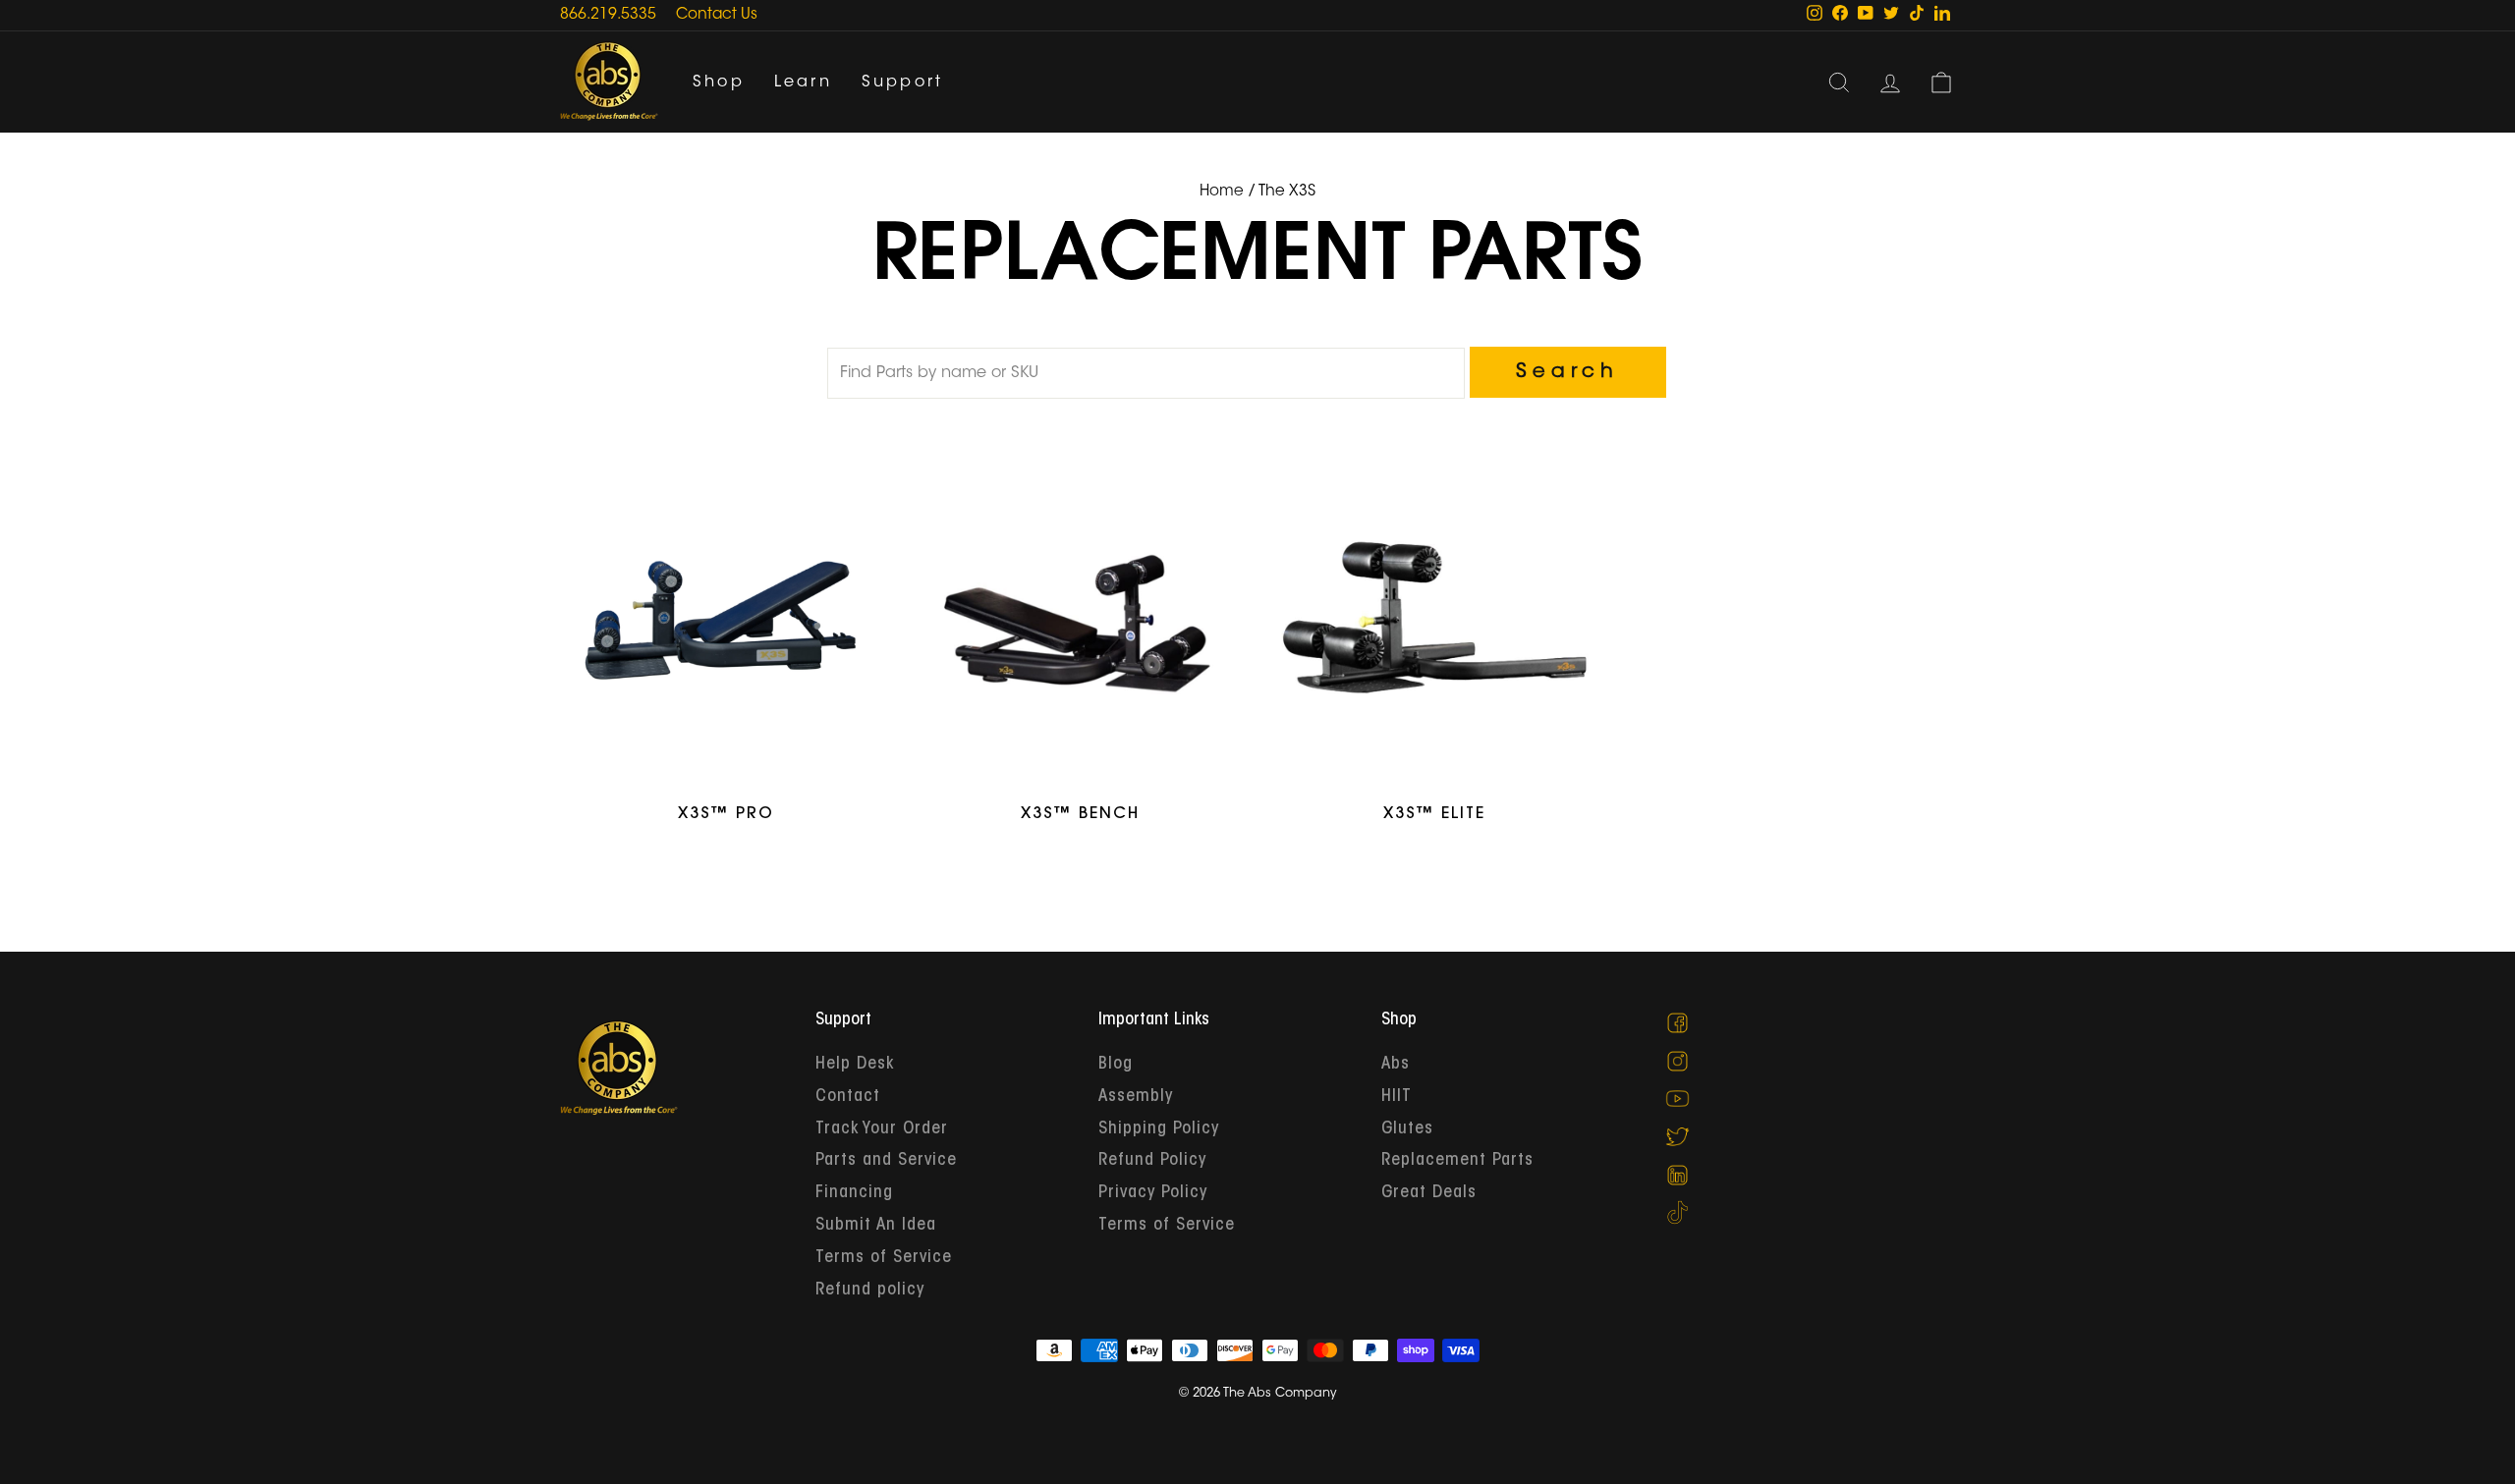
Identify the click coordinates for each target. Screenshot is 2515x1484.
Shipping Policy (1159, 1129)
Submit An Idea (876, 1226)
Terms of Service (884, 1258)
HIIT (1397, 1097)
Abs (1396, 1065)
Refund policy (870, 1291)
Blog (1116, 1065)
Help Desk (855, 1065)
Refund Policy (1152, 1161)
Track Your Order (882, 1129)
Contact (848, 1097)
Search (1567, 372)
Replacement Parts (1457, 1161)
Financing (854, 1193)
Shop (719, 82)
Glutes (1407, 1129)
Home (1222, 192)
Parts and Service (886, 1161)
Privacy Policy (1153, 1193)
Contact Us (717, 15)
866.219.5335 (608, 15)
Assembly (1136, 1097)
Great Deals (1429, 1193)
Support (902, 82)
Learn (803, 82)
